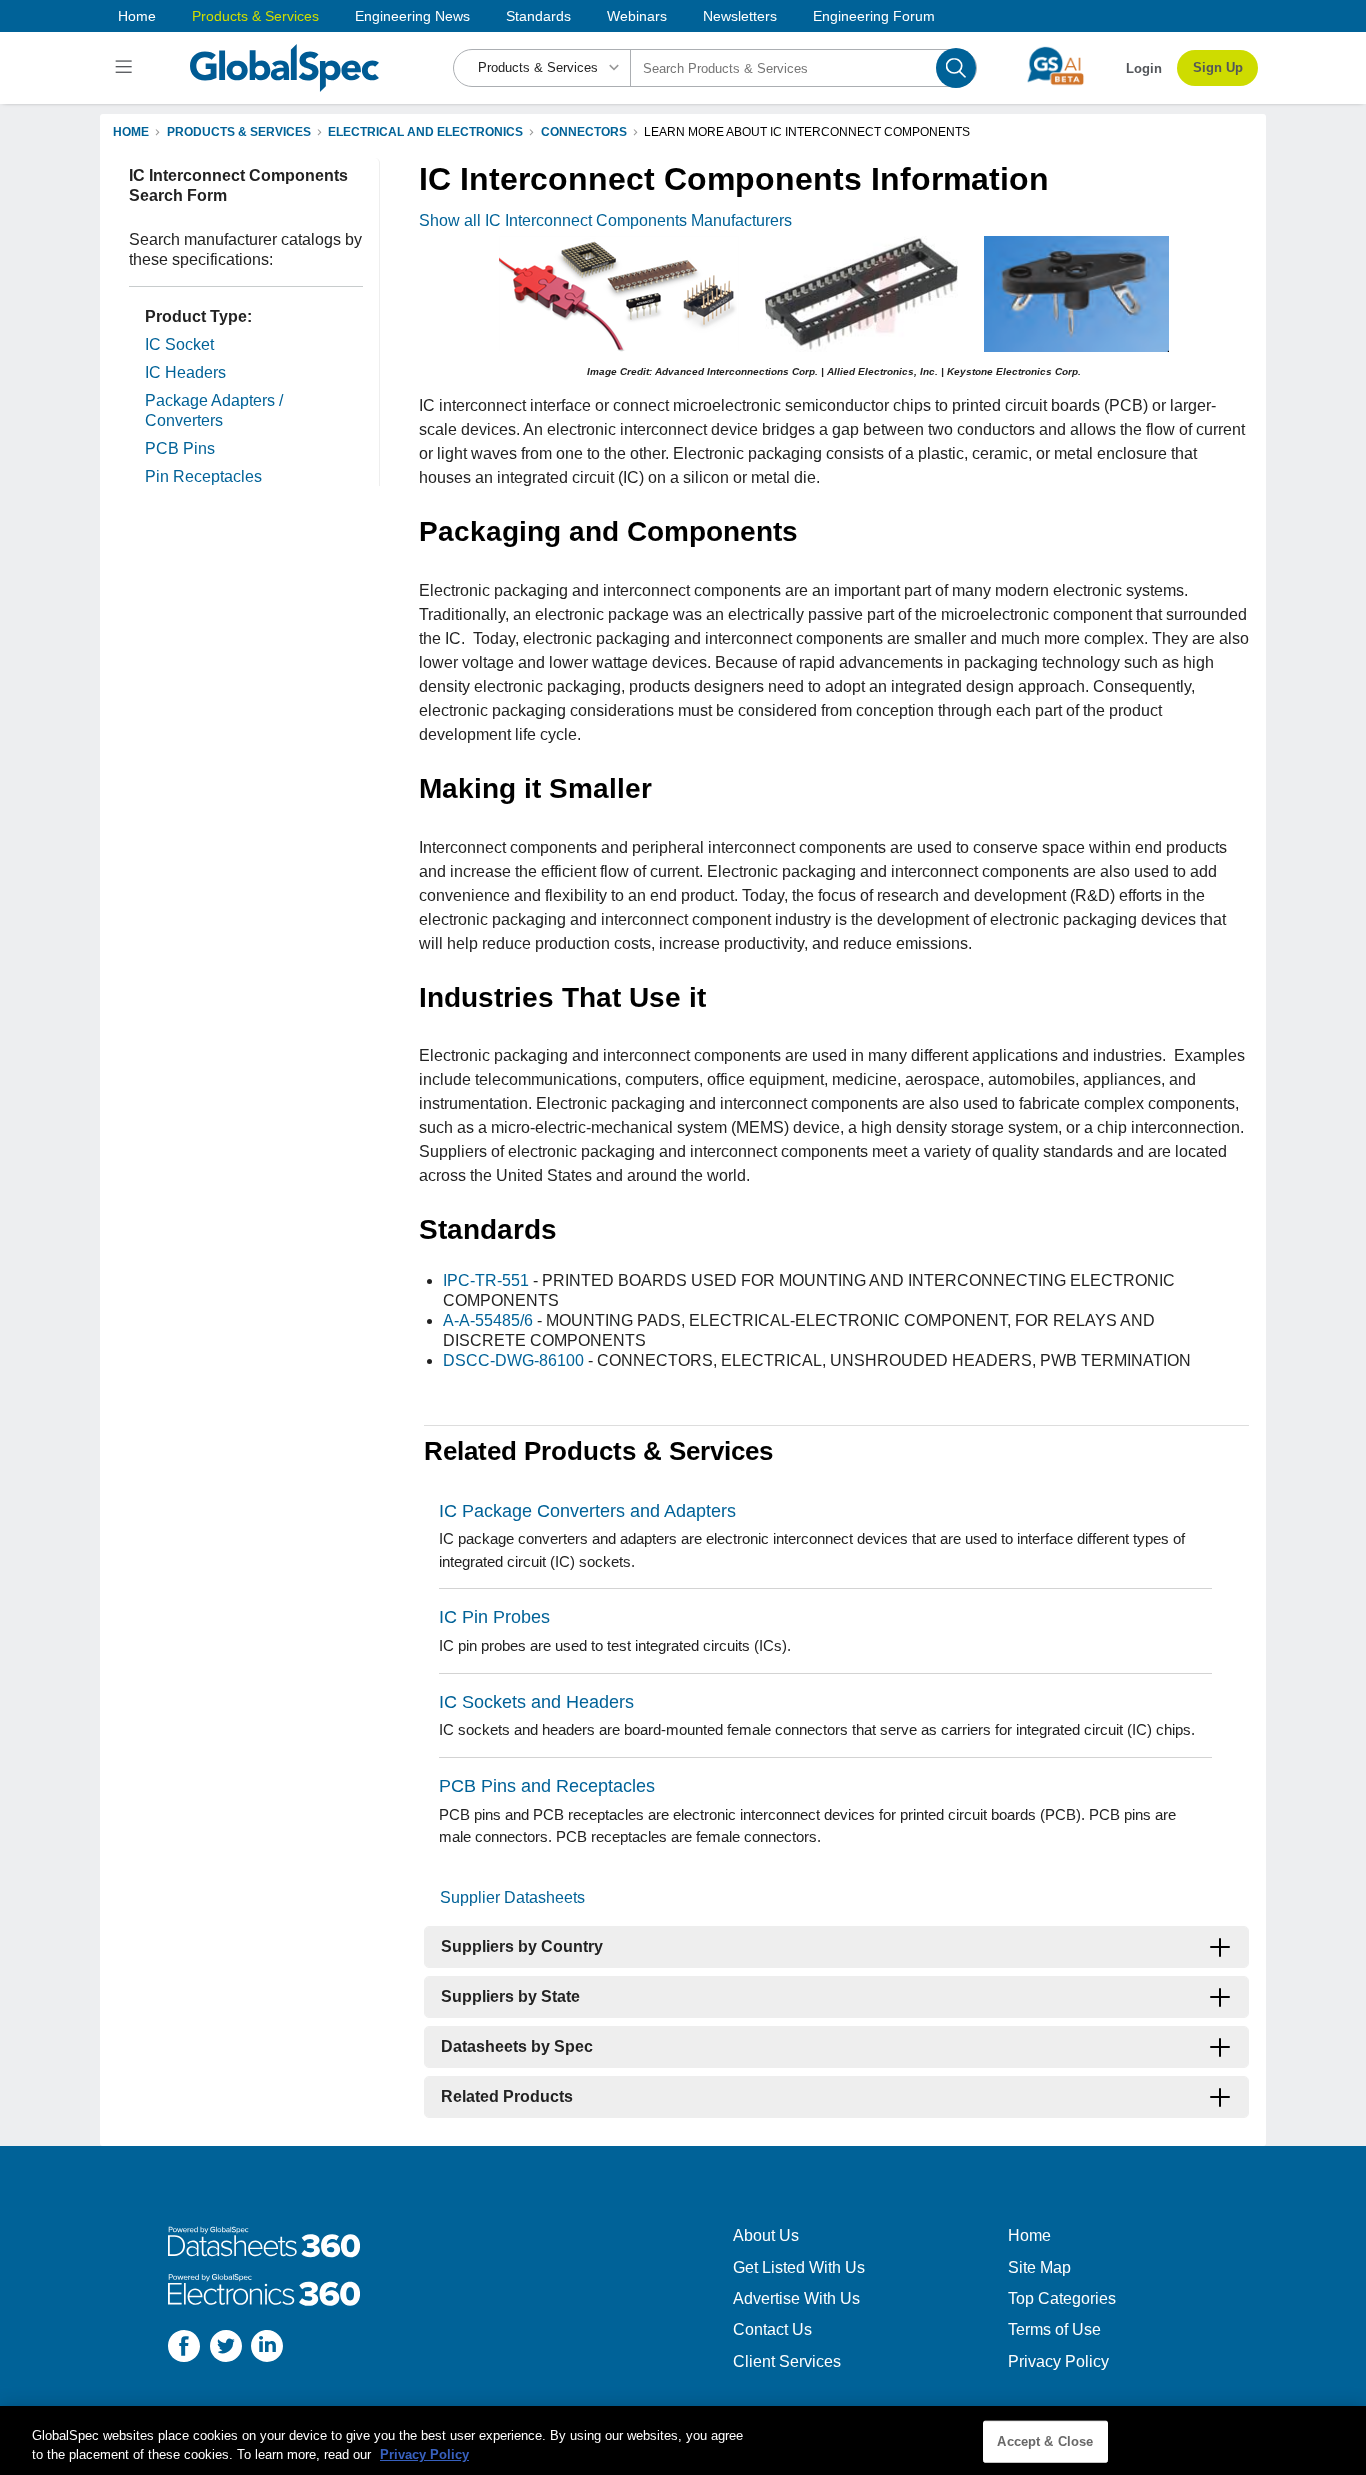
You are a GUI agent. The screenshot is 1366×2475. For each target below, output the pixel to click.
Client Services (787, 2361)
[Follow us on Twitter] (226, 2348)
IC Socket (179, 344)
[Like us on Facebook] (184, 2348)
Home (137, 16)
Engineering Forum (874, 16)
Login (1144, 68)
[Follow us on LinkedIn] (267, 2348)
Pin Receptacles (203, 476)
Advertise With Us (796, 2298)
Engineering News (412, 16)
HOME (131, 132)
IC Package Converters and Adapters (587, 1511)
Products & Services (255, 16)
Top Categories (1062, 2298)
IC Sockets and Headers (536, 1702)
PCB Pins (180, 448)
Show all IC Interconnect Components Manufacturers (605, 220)
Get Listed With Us (799, 2267)
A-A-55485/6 (488, 1320)
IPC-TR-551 (486, 1280)
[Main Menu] (126, 68)
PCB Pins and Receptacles (547, 1786)
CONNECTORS (584, 132)
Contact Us (772, 2329)
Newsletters (740, 16)
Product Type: (198, 316)
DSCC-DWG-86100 (513, 1360)
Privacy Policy (1058, 2361)
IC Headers (185, 372)
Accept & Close (1045, 2441)
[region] (683, 2440)
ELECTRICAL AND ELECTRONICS (425, 132)
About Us (766, 2235)
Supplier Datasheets (512, 1897)
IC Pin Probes (494, 1617)
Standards (538, 16)
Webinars (637, 16)
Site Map (1039, 2267)
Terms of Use (1054, 2329)
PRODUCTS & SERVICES (239, 132)
